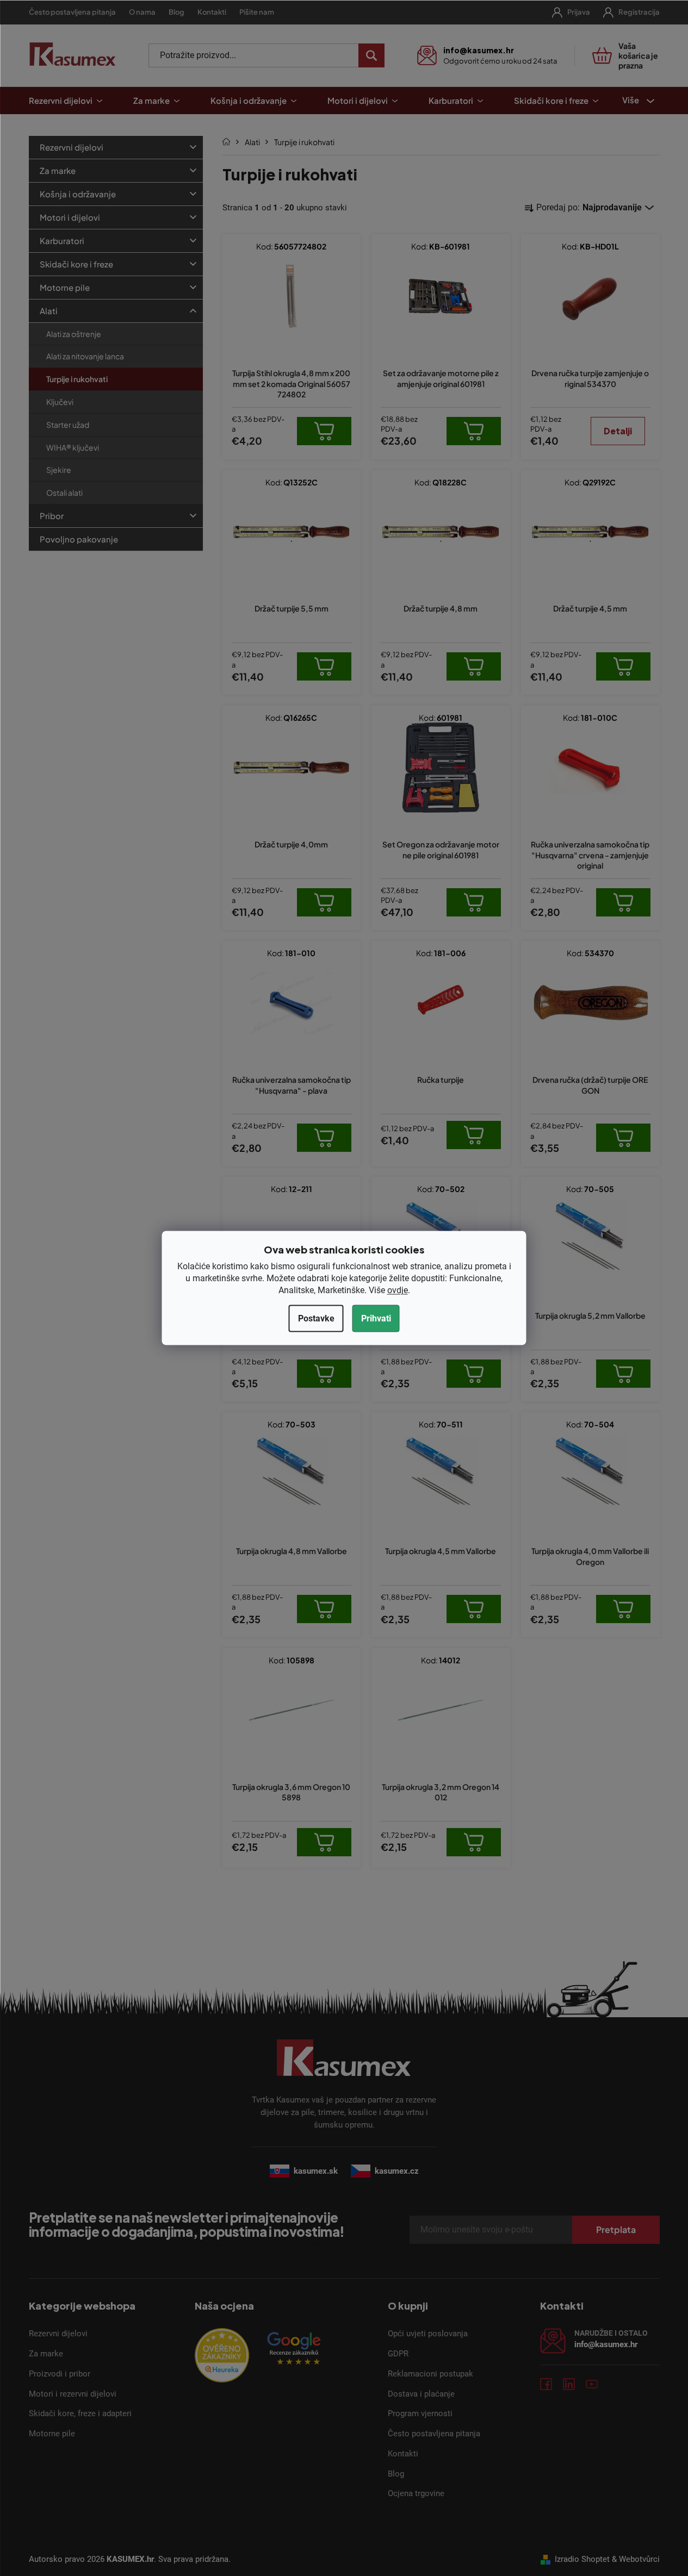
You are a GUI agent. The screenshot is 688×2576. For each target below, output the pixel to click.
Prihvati (376, 1318)
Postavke (316, 1318)
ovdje (398, 1290)
